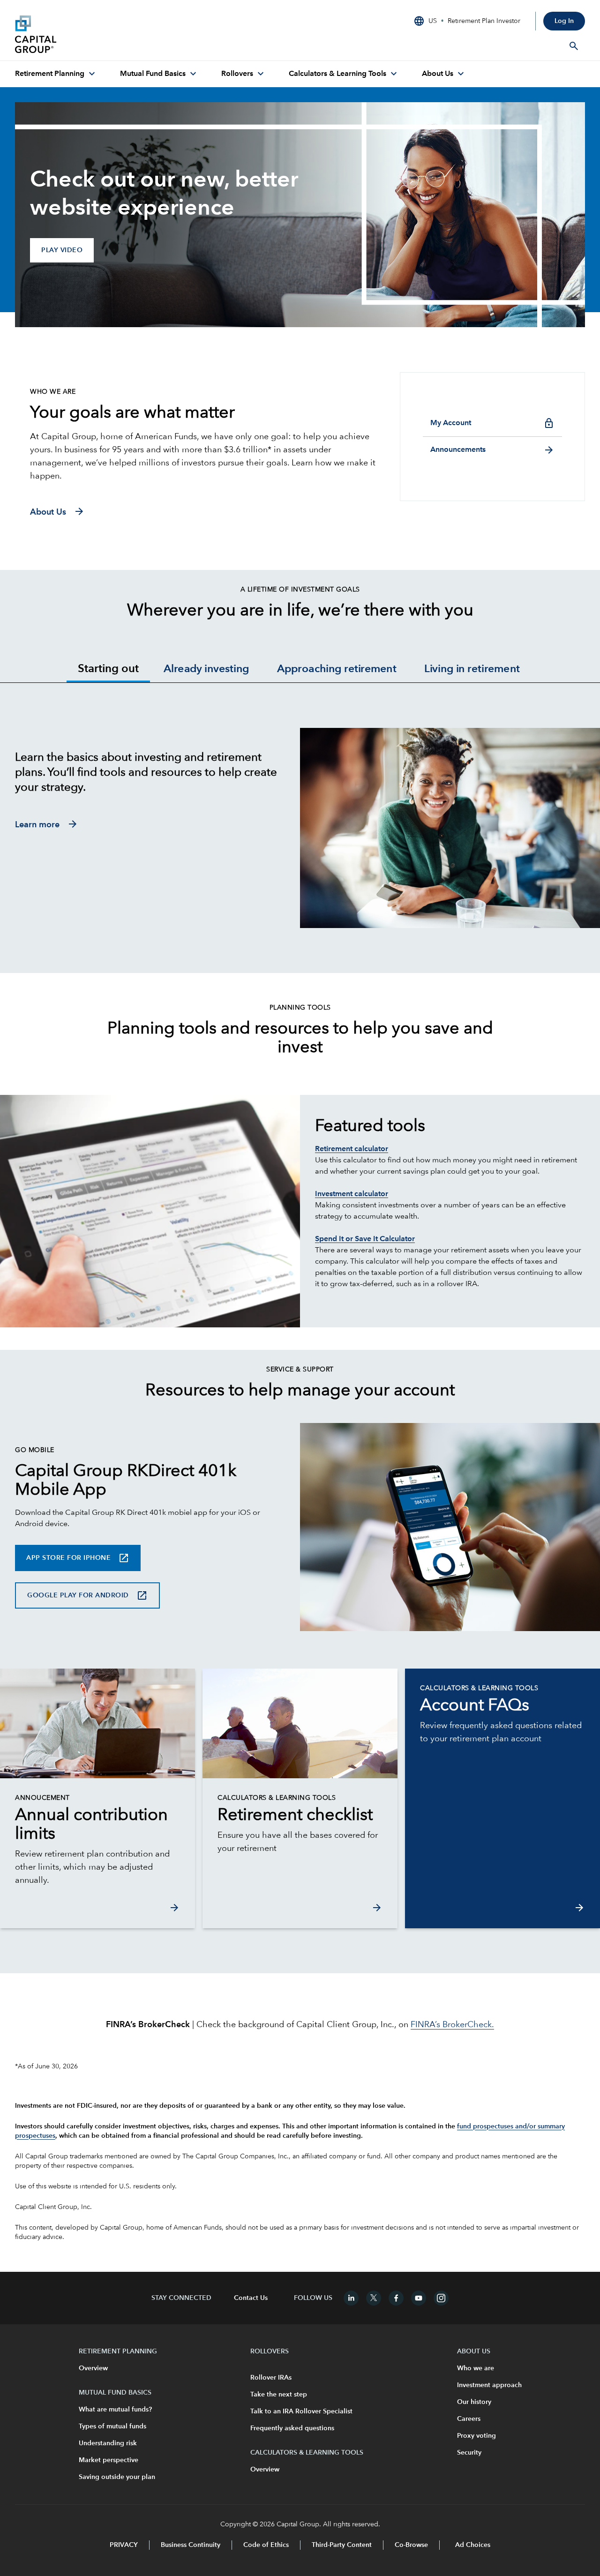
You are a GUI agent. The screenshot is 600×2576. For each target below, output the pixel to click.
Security (469, 2453)
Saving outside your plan (117, 2477)
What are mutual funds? (115, 2410)
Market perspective (109, 2460)
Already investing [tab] (206, 670)
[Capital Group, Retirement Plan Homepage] (85, 34)
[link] (97, 1825)
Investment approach (489, 2385)
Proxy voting (476, 2436)
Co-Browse (411, 2545)
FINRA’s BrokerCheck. (452, 2025)
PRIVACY (124, 2545)
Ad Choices (472, 2545)
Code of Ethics (266, 2545)
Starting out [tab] (108, 669)
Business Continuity (191, 2545)
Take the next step (279, 2395)
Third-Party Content (342, 2545)
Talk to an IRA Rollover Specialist (301, 2411)
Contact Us (251, 2298)
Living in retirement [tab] (472, 670)
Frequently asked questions (292, 2428)
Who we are (476, 2368)
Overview (93, 2368)
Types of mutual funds (112, 2426)
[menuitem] (56, 74)
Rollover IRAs (271, 2378)
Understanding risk (108, 2443)
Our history (474, 2402)
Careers (469, 2419)
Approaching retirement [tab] (337, 670)
